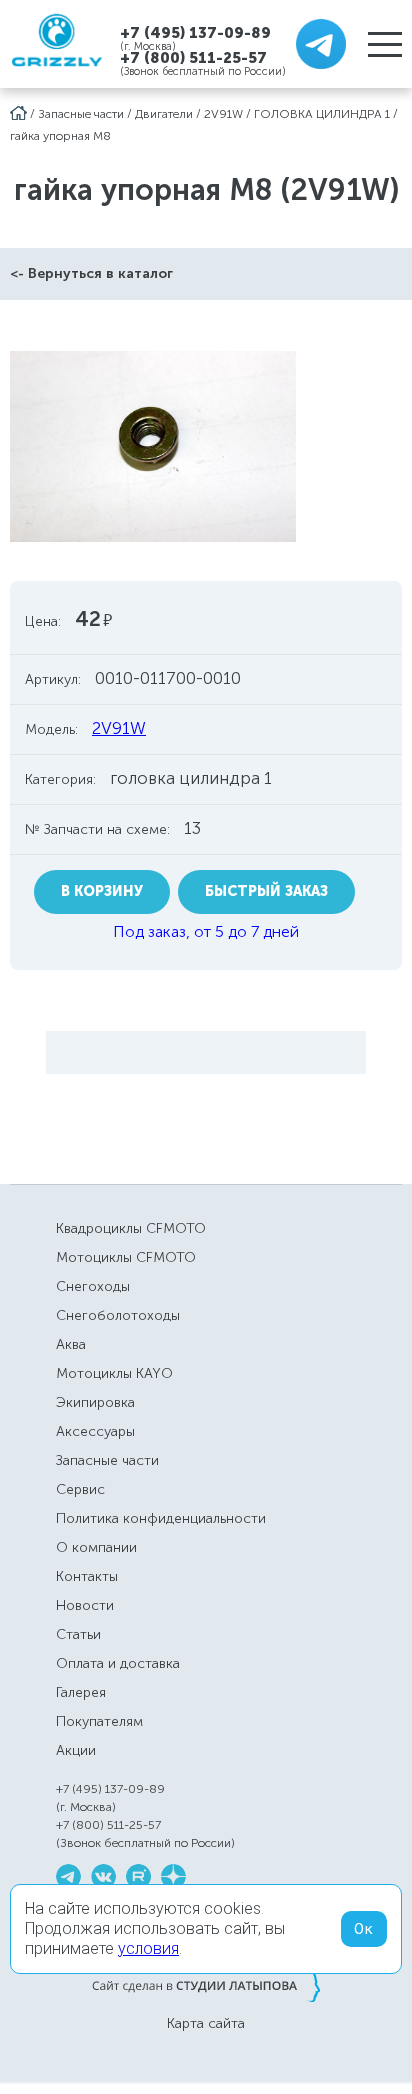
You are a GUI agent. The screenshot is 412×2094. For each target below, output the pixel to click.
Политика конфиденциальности (161, 1518)
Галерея (81, 1692)
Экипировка (95, 1402)
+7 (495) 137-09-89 (195, 32)
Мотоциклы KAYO (114, 1373)
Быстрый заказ (266, 891)
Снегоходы (93, 1286)
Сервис (80, 1489)
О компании (96, 1547)
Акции (76, 1750)
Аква (71, 1344)
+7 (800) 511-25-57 (193, 58)
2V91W (223, 114)
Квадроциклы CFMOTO (131, 1228)
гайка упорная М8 (60, 136)
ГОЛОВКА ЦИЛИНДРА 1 (322, 114)
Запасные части (81, 114)
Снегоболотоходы (118, 1315)
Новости (85, 1605)
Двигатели (164, 114)
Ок (364, 1929)
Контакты (87, 1576)
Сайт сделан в (206, 1985)
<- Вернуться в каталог (91, 273)
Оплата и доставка (118, 1663)
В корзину (102, 891)
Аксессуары (95, 1431)
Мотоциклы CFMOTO (126, 1257)
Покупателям (99, 1721)
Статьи (78, 1634)
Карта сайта (206, 2024)
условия (148, 1948)
